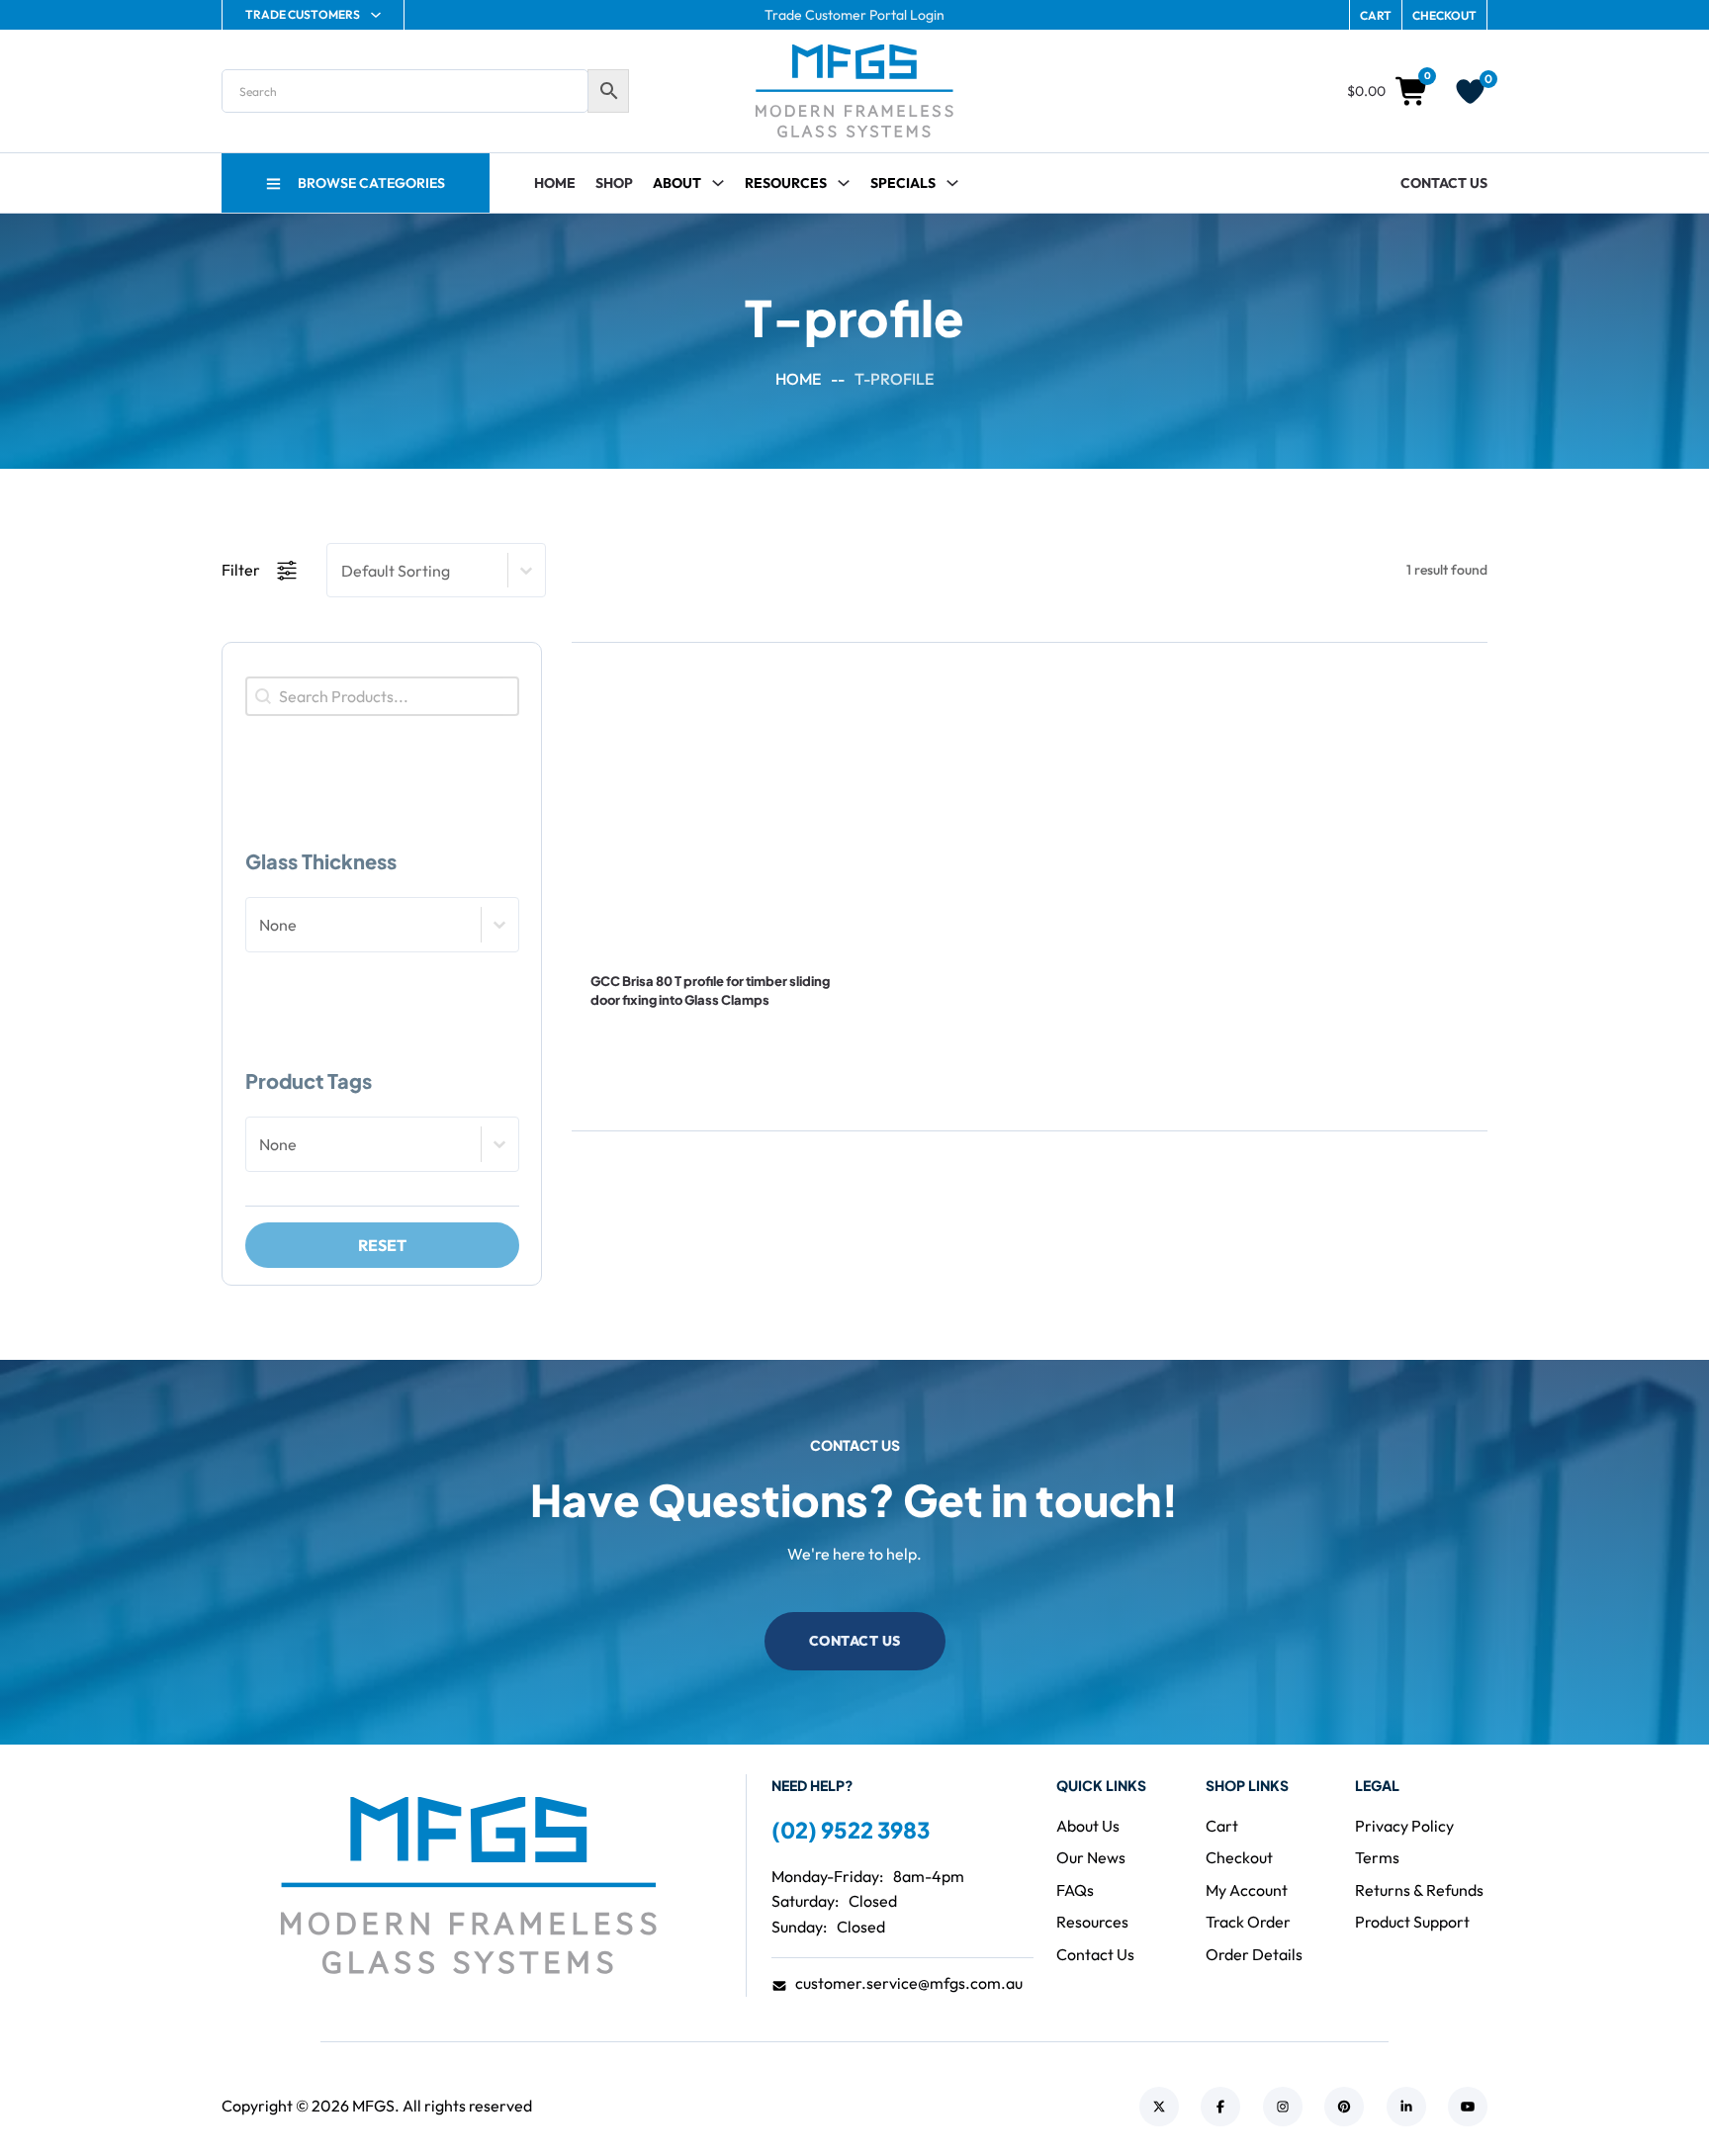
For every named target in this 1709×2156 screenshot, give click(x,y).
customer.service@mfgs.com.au (909, 1983)
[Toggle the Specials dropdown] (952, 183)
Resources (786, 183)
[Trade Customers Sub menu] (376, 15)
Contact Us (1444, 183)
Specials (903, 183)
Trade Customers (303, 14)
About (677, 183)
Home (555, 183)
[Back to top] (1640, 2097)
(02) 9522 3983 (851, 1830)
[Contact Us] (655, 1050)
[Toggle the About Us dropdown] (718, 183)
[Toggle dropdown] (844, 183)
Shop (614, 183)
